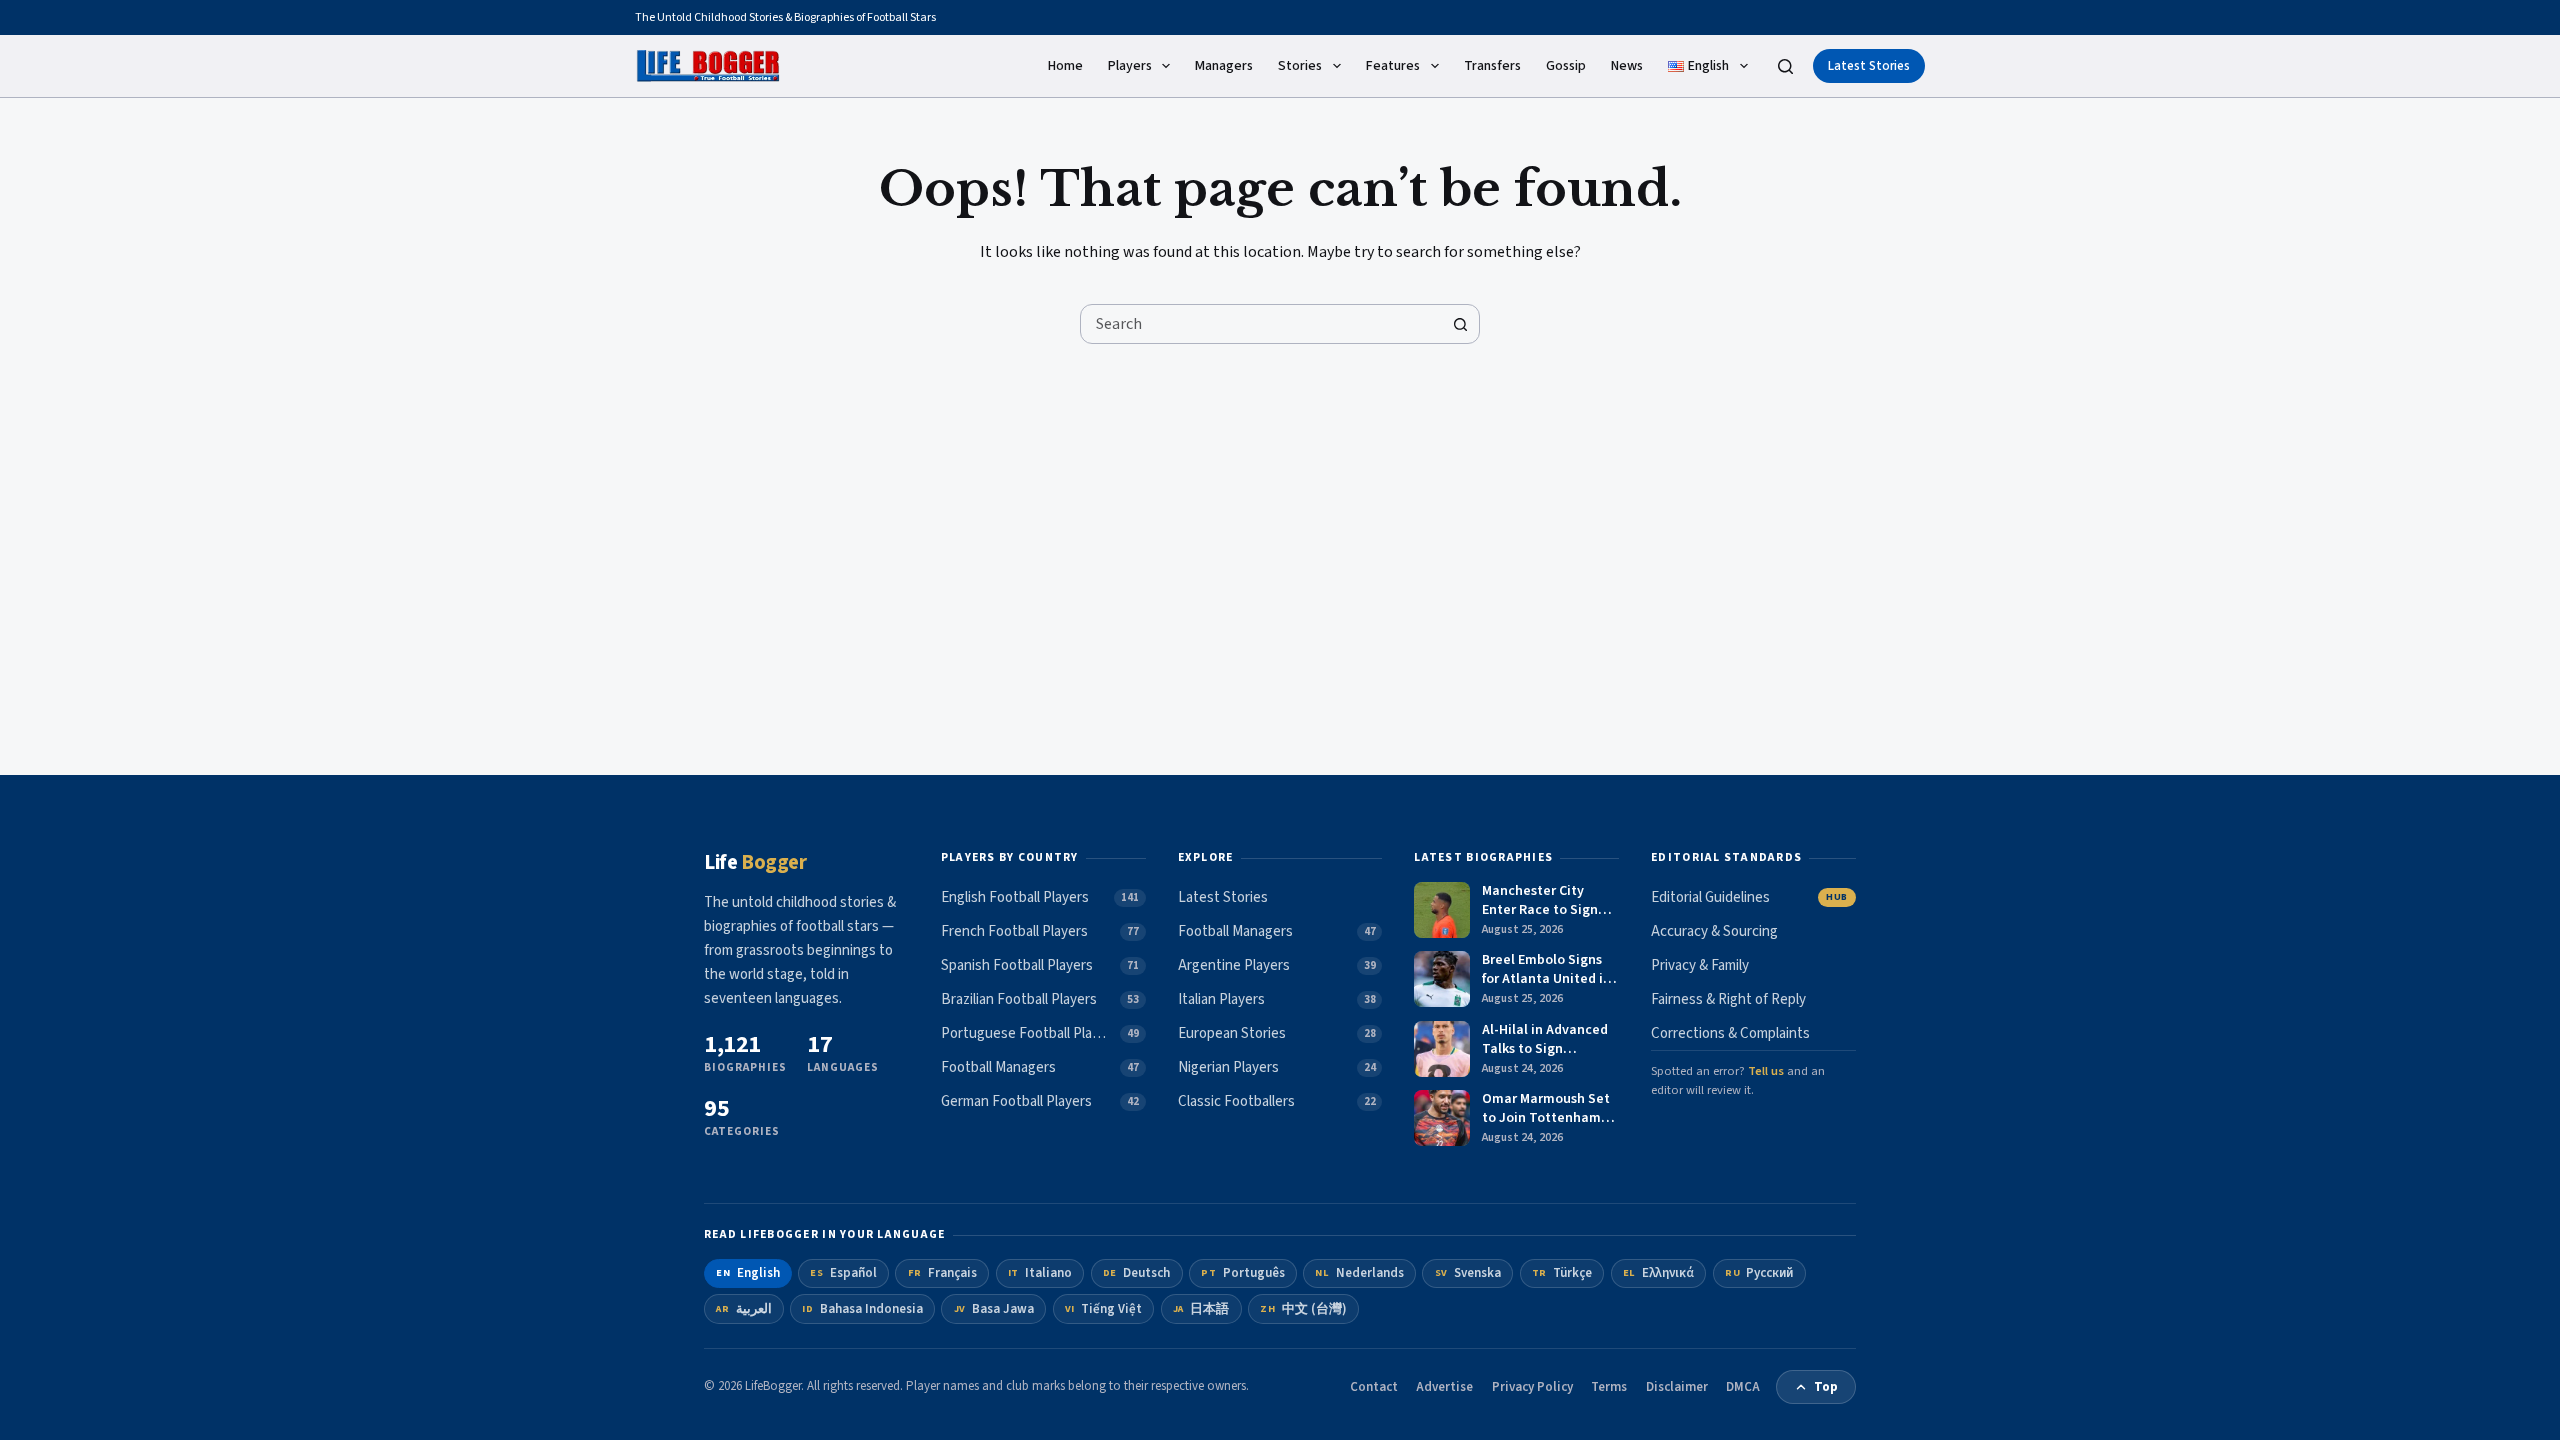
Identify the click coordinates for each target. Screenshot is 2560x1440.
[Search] (1785, 66)
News (1627, 66)
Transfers (1492, 66)
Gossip (1566, 66)
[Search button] (1460, 324)
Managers (1224, 66)
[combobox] (1261, 324)
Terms (1609, 1387)
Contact (1374, 1387)
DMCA (1743, 1387)
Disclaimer (1677, 1387)
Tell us (1766, 1071)
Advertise (1444, 1387)
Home (1065, 66)
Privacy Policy (1532, 1387)
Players (1130, 66)
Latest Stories (1869, 66)
